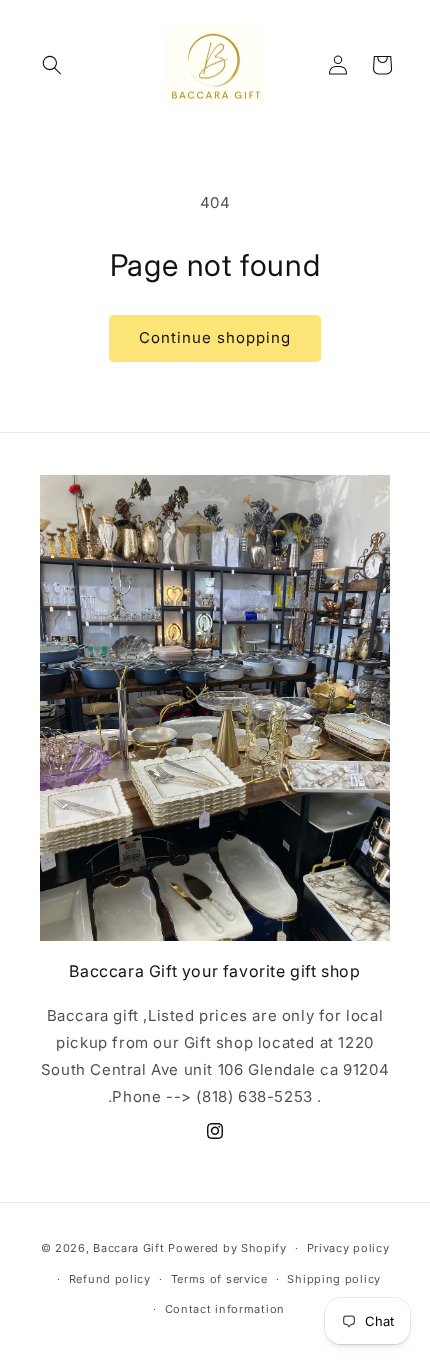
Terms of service (219, 1279)
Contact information (225, 1309)
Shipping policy (334, 1279)
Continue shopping (215, 337)
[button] (52, 65)
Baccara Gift (128, 1248)
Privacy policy (348, 1248)
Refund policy (110, 1279)
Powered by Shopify (227, 1248)
